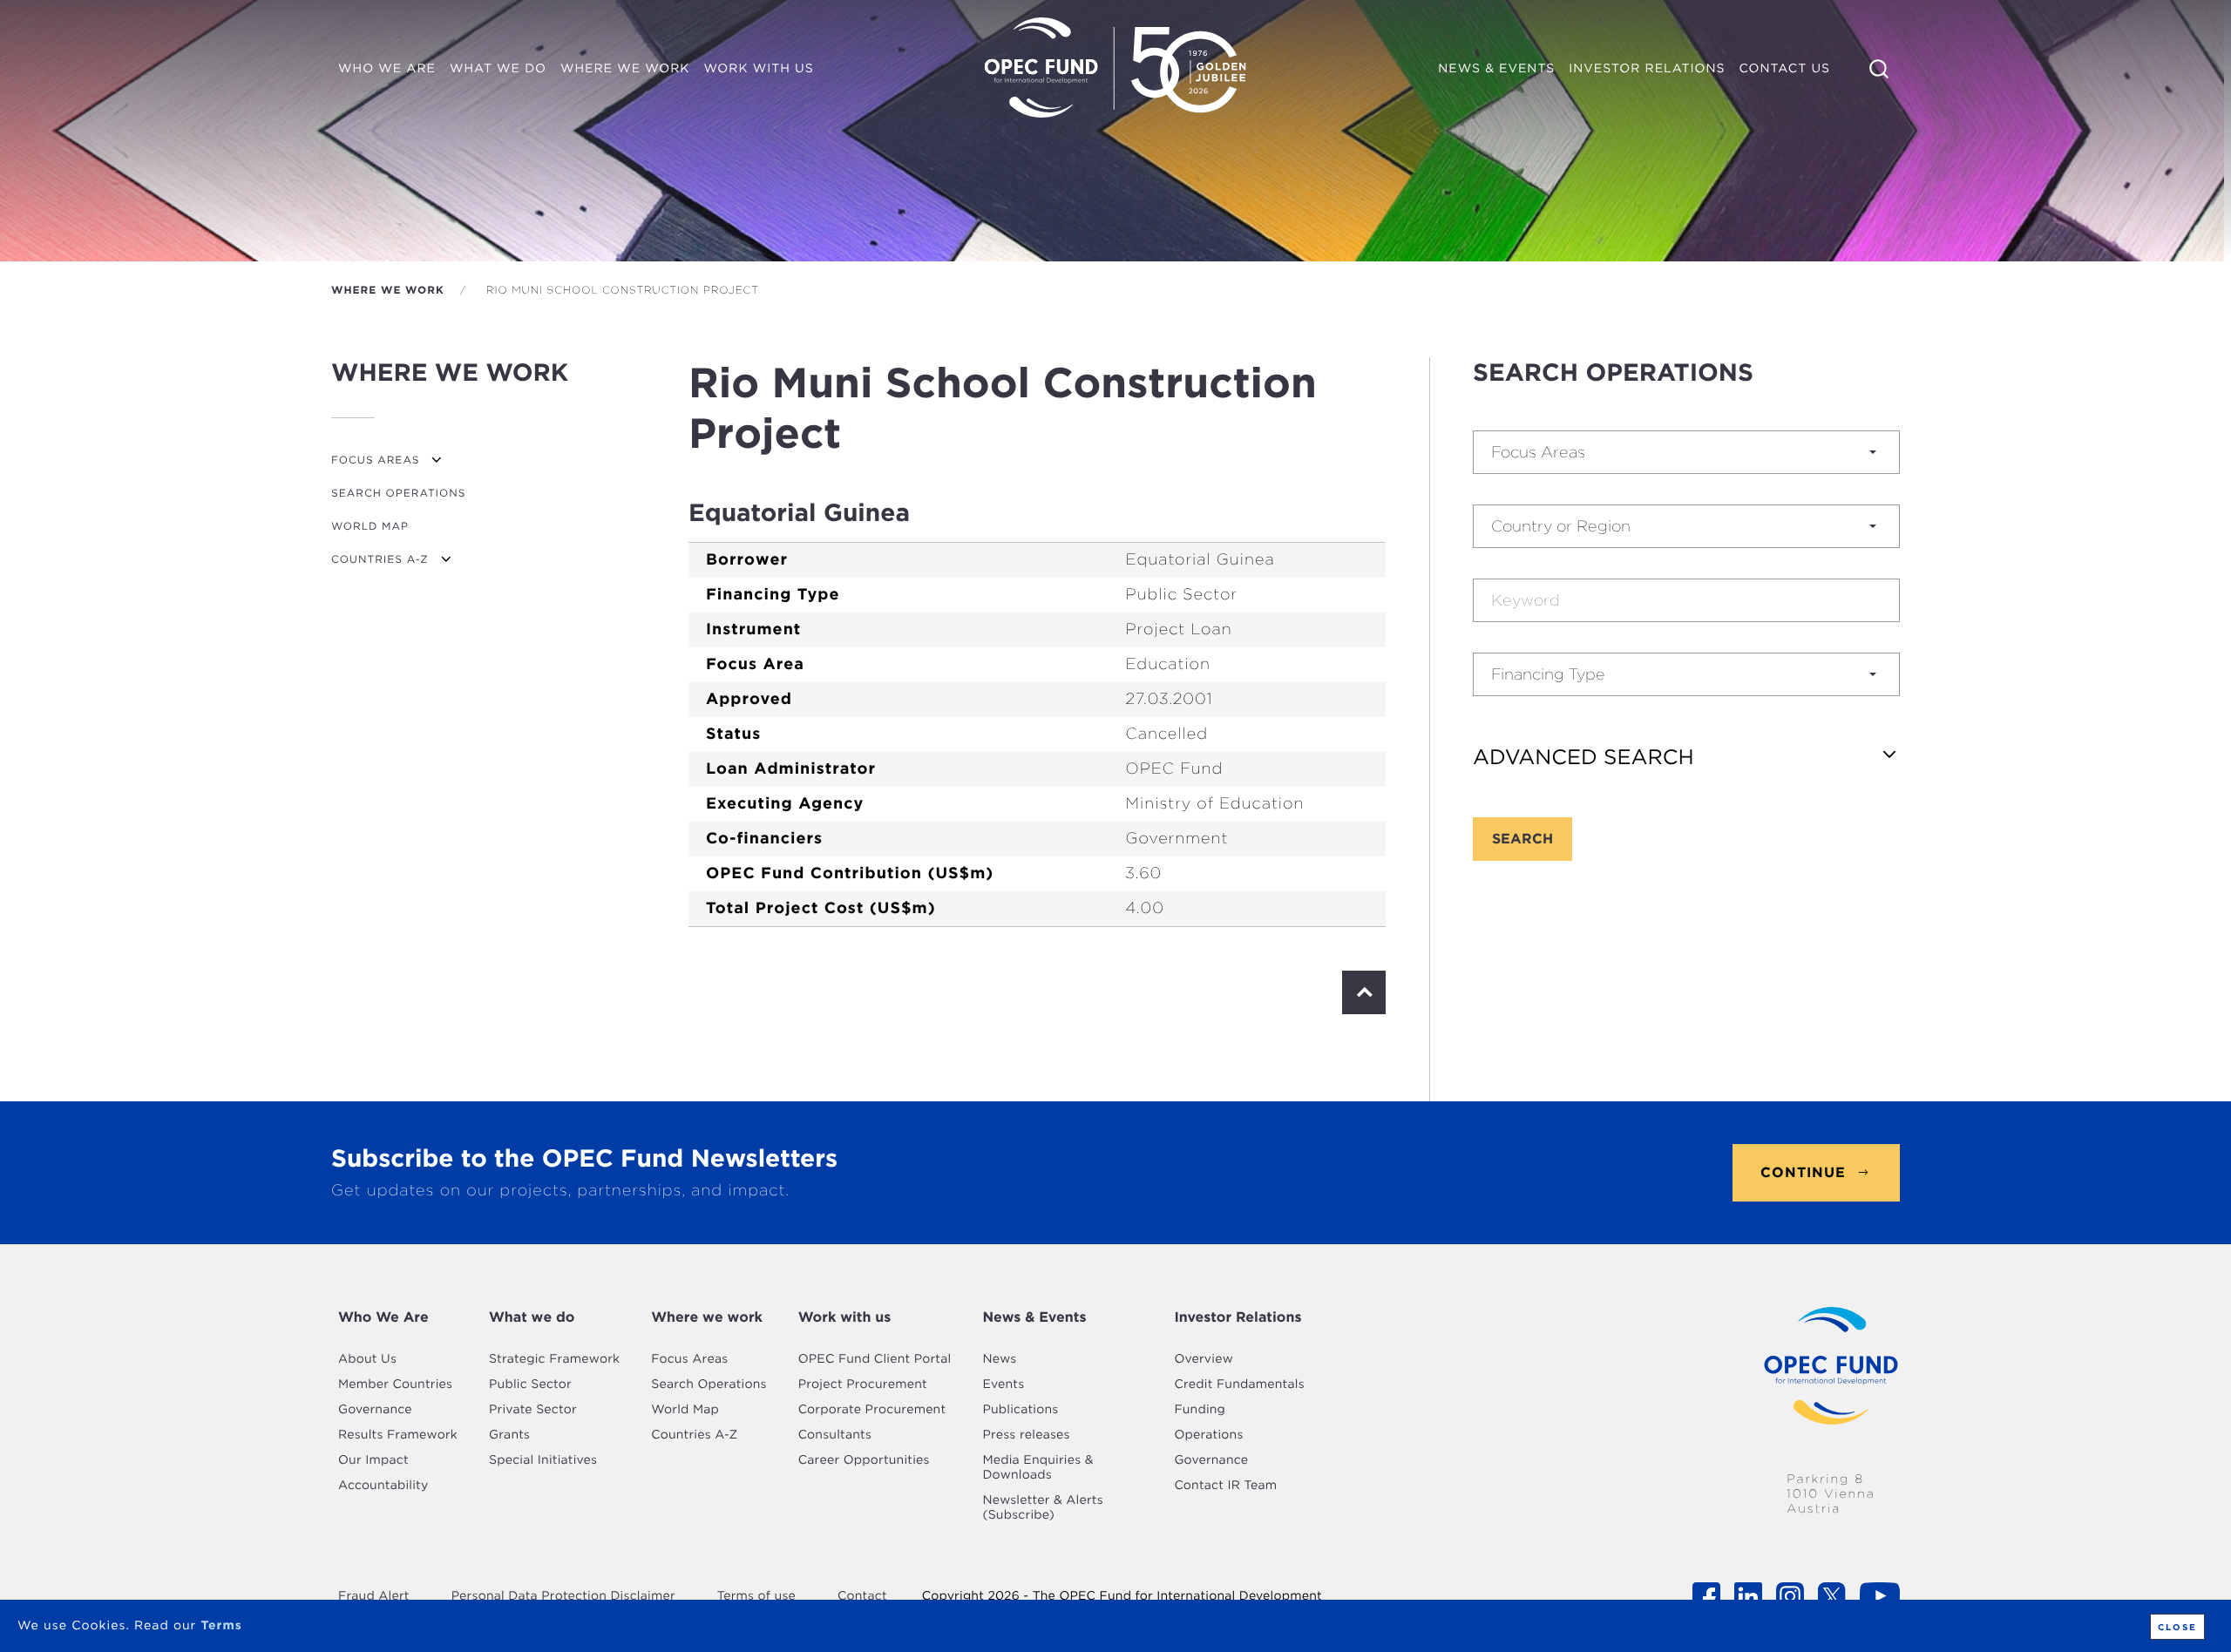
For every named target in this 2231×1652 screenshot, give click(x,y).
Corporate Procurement (872, 1410)
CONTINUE (1803, 1172)
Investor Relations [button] (1647, 69)
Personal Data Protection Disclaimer (563, 1596)
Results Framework (398, 1435)
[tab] (1686, 757)
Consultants (835, 1435)
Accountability (383, 1486)
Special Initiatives (543, 1460)
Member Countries (395, 1385)
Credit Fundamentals (1239, 1385)
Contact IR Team (1225, 1486)
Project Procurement (863, 1385)
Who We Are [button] (387, 69)
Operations (1208, 1435)
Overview (1204, 1359)
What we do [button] (498, 69)
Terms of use (756, 1596)
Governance (375, 1410)
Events (1003, 1385)
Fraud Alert (374, 1596)
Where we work (388, 290)
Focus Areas (375, 460)
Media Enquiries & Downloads (1038, 1468)
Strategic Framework (554, 1359)
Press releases (1026, 1435)
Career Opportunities (864, 1460)
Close (2177, 1627)
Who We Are (383, 1317)
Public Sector (530, 1385)
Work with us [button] (758, 69)
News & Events (1034, 1317)
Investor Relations (1238, 1317)
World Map (370, 526)
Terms (221, 1626)
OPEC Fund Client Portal (875, 1359)
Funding (1200, 1410)
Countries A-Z (380, 559)
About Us (367, 1359)
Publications (1020, 1410)
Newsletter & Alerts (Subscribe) (1042, 1508)
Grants (509, 1435)
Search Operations (398, 493)
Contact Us (1785, 69)
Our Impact (373, 1460)
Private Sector (533, 1410)
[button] (1686, 452)
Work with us (845, 1317)
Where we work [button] (628, 72)
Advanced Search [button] (1583, 757)
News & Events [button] (1496, 69)
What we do (532, 1317)
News (999, 1359)
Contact (862, 1596)
